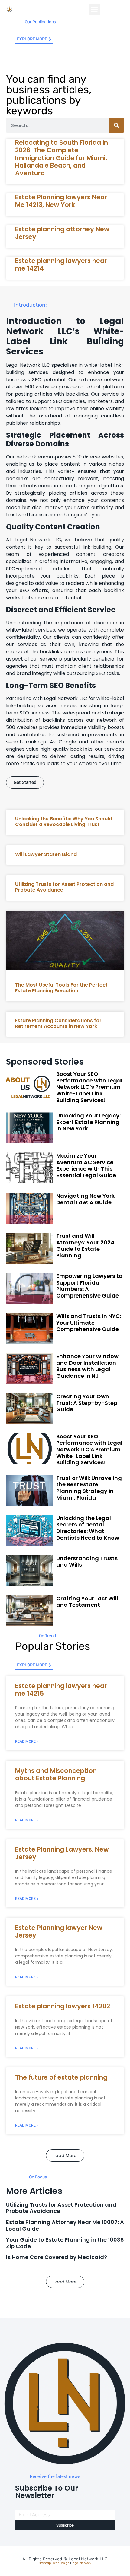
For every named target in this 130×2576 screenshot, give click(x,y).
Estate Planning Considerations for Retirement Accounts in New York (58, 1023)
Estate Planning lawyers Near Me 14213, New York (61, 201)
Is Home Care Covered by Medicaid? (57, 2257)
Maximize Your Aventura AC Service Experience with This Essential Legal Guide (86, 1165)
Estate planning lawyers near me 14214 (61, 265)
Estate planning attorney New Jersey (62, 233)
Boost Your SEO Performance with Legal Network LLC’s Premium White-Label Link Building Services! (89, 1087)
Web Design (61, 2563)
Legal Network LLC (88, 2559)
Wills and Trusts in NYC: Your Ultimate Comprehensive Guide (89, 1323)
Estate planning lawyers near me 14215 (61, 1690)
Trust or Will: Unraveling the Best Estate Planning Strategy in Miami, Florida (89, 1488)
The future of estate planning (61, 2077)
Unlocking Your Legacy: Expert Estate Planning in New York (88, 1122)
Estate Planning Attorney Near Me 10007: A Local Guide (65, 2225)
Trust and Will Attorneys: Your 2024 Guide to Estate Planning (85, 1246)
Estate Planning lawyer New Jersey (59, 1931)
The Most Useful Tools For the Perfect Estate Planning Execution (61, 988)
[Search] (116, 125)
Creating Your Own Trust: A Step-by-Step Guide (87, 1403)
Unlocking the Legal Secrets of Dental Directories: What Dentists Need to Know (88, 1528)
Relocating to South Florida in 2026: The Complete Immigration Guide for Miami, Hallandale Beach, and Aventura (62, 158)
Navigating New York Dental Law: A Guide (85, 1199)
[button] (94, 9)
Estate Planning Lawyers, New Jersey (62, 1853)
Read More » (27, 1741)
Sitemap (45, 2563)
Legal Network (81, 2563)
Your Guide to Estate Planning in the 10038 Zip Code (65, 2243)
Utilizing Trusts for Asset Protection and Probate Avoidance (64, 887)
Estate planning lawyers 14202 (63, 2006)
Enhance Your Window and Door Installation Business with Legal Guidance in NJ (87, 1366)
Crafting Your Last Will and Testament (87, 1602)
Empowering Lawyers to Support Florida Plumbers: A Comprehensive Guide (89, 1286)
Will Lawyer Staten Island (46, 854)
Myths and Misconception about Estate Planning (56, 1774)
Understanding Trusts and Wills (87, 1562)
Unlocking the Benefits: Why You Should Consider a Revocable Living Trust (64, 822)
